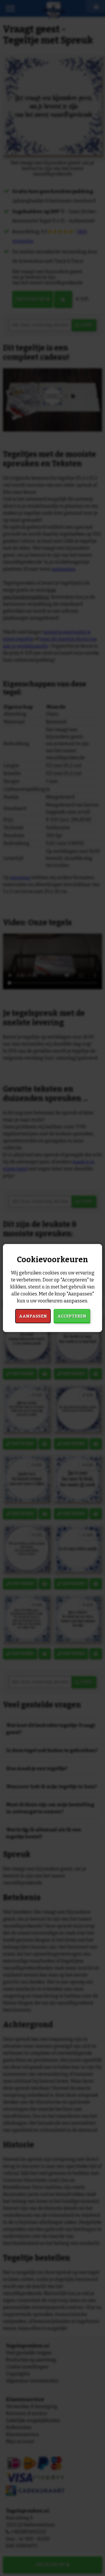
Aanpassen (33, 1316)
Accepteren (72, 1316)
